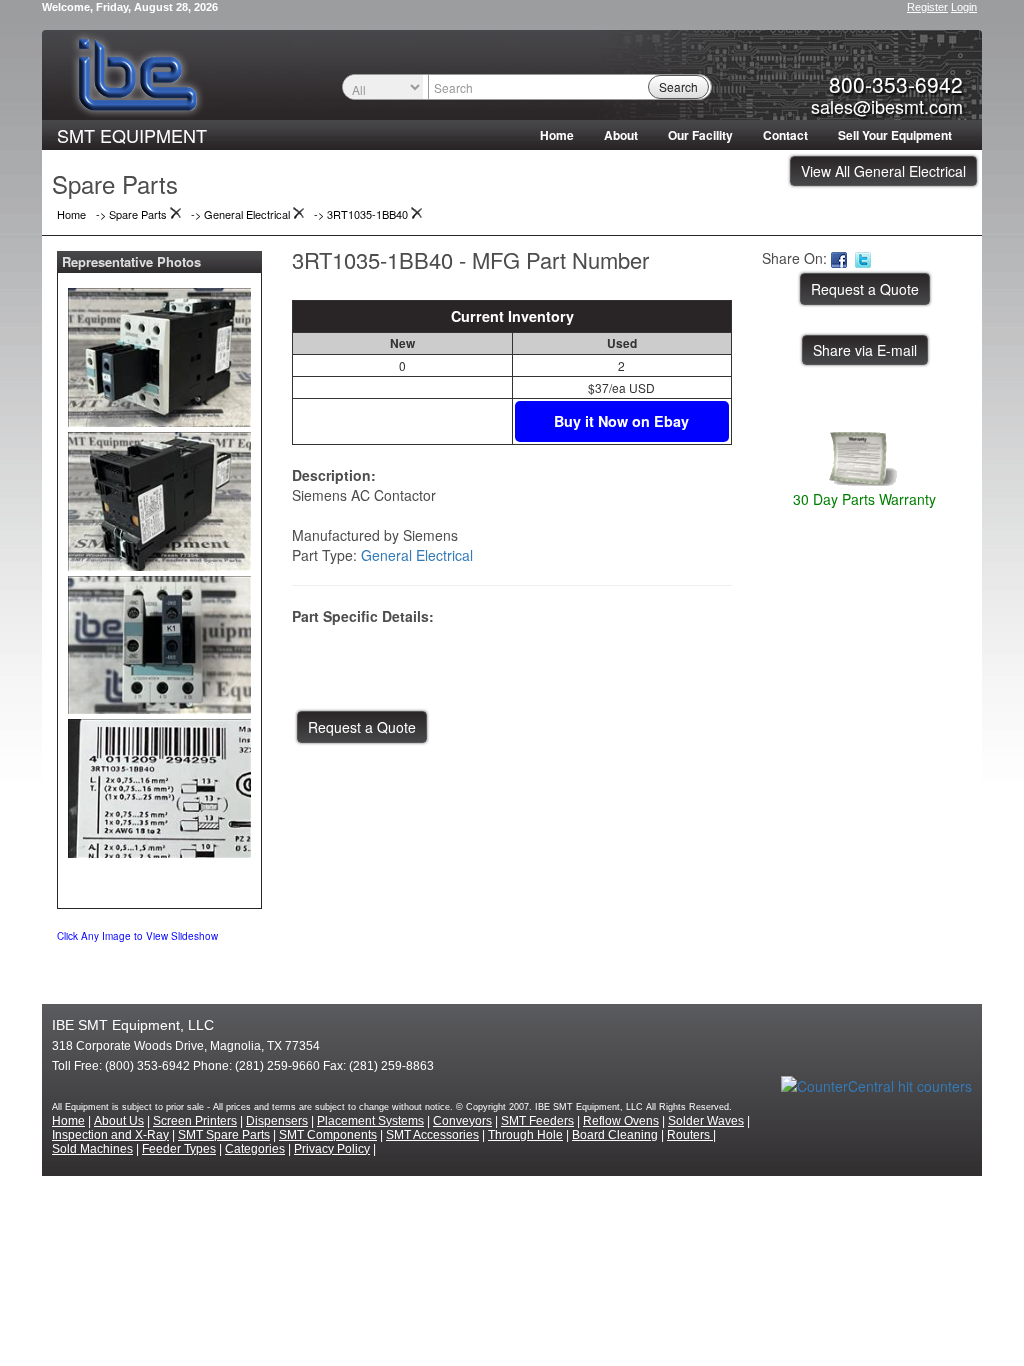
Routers (690, 1135)
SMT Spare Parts (224, 1135)
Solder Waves (706, 1121)
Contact (785, 135)
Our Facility (700, 135)
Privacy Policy (332, 1149)
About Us (119, 1121)
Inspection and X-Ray (110, 1135)
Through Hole (525, 1135)
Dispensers (277, 1121)
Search (678, 86)
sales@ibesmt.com (887, 106)
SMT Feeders (537, 1121)
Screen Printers (195, 1121)
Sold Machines (92, 1149)
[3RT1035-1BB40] (159, 353)
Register (927, 7)
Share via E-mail (865, 350)
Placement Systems (370, 1121)
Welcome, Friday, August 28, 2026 (130, 7)
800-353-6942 (896, 84)
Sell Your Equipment (895, 135)
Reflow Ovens (621, 1121)
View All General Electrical (883, 171)
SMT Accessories (432, 1135)
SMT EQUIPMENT (132, 135)
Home (557, 135)
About (621, 135)
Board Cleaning (615, 1135)
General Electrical (417, 555)
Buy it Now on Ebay (621, 421)
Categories (255, 1149)
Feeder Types (179, 1149)
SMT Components (328, 1135)
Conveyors (462, 1121)
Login (964, 7)
